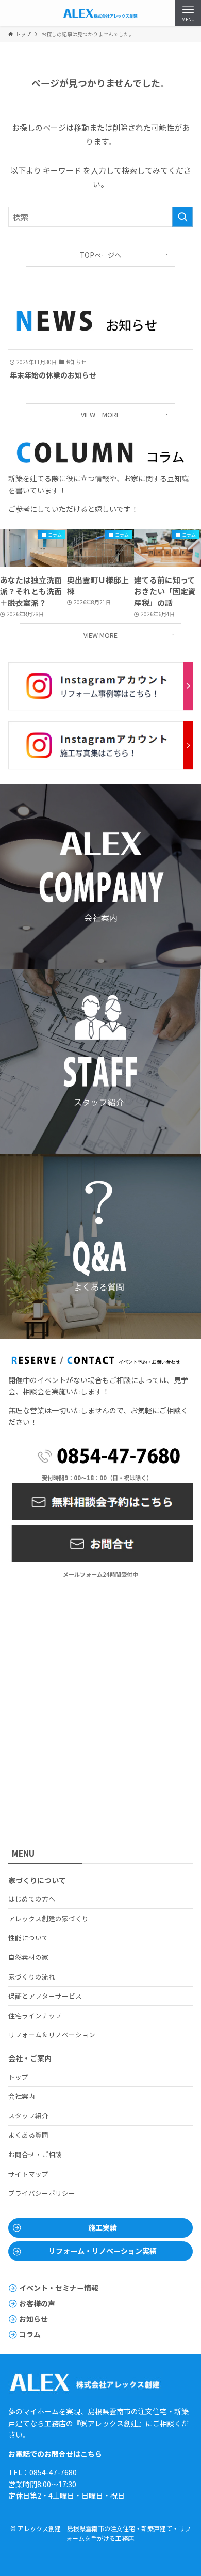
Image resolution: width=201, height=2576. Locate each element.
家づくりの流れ (32, 1977)
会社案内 (22, 2096)
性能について (28, 1937)
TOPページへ (100, 255)
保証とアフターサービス (45, 1996)
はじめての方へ (32, 1899)
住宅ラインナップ (35, 2015)
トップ (18, 2077)
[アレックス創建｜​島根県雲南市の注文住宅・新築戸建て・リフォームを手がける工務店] (100, 13)
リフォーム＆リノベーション (52, 2035)
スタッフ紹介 (28, 2116)
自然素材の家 (28, 1957)
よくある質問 (28, 2135)
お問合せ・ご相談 (35, 2154)
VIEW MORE (100, 414)
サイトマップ (28, 2174)
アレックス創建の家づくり (48, 1918)
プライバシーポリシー (42, 2193)
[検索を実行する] (182, 217)
